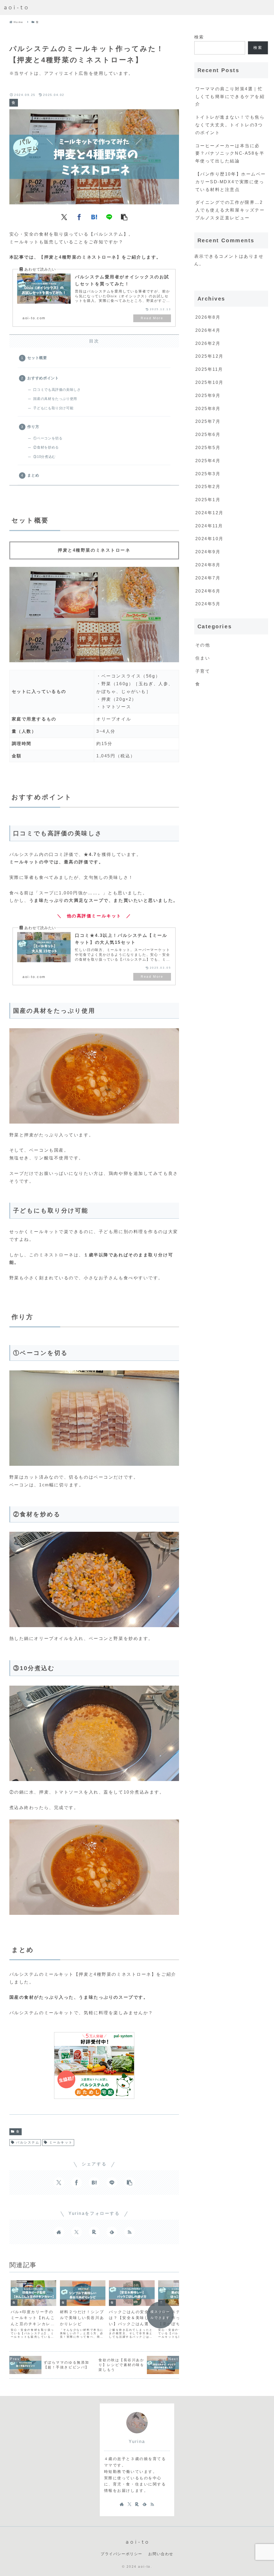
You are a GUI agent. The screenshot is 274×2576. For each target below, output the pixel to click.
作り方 (33, 427)
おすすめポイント (43, 378)
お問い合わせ (161, 2554)
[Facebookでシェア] (79, 217)
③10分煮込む (44, 457)
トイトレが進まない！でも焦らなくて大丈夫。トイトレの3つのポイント (230, 125)
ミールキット (61, 2142)
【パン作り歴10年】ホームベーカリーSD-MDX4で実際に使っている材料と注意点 (231, 182)
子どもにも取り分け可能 (53, 408)
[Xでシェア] (64, 217)
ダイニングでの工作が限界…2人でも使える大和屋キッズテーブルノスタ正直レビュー (230, 210)
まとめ (33, 475)
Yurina (137, 2441)
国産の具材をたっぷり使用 (55, 399)
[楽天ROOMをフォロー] (94, 2232)
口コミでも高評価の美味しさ (57, 390)
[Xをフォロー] (77, 2232)
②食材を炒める (46, 447)
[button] (124, 217)
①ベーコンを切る (48, 438)
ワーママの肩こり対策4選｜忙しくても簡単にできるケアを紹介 (230, 97)
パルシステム (28, 2142)
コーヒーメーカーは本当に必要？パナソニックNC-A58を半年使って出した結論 (230, 153)
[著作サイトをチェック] (59, 2232)
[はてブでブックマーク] (94, 217)
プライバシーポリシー (121, 2554)
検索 (199, 37)
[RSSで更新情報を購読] (130, 2232)
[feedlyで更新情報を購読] (112, 2232)
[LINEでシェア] (109, 217)
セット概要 (37, 358)
